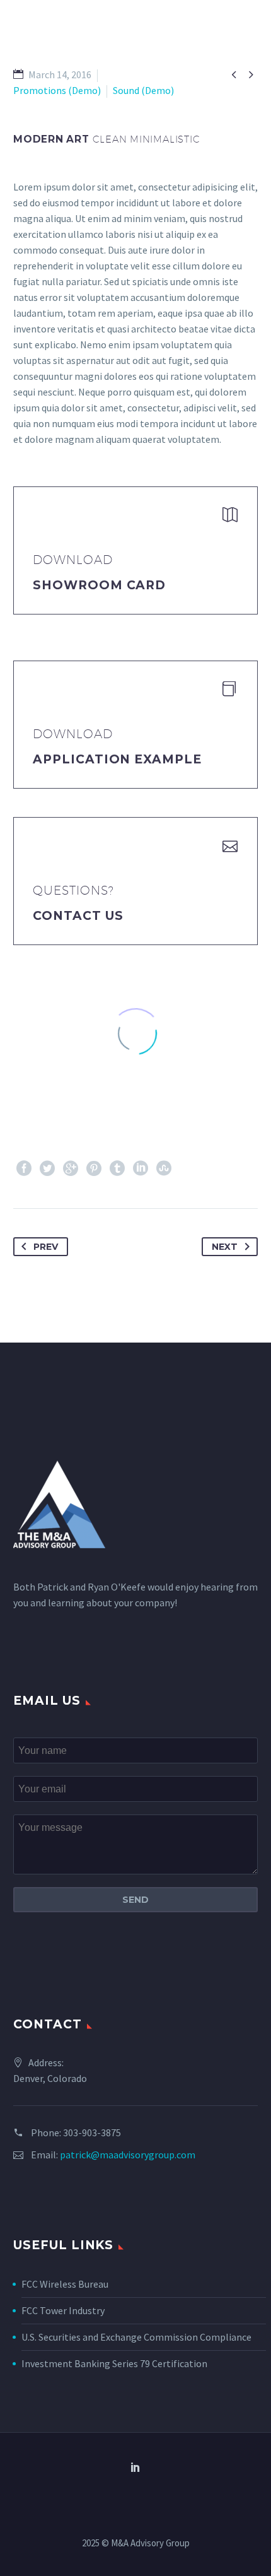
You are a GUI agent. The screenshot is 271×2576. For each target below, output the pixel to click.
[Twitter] (47, 1168)
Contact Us (78, 916)
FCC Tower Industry (63, 2310)
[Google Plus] (71, 1168)
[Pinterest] (94, 1168)
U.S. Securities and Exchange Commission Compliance (136, 2337)
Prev (46, 1247)
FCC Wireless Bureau (65, 2284)
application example (117, 759)
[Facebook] (24, 1168)
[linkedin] (135, 2467)
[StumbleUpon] (164, 1168)
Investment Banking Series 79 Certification (114, 2363)
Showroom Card (99, 585)
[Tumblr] (117, 1168)
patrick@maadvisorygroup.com (128, 2155)
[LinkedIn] (141, 1168)
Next (225, 1247)
